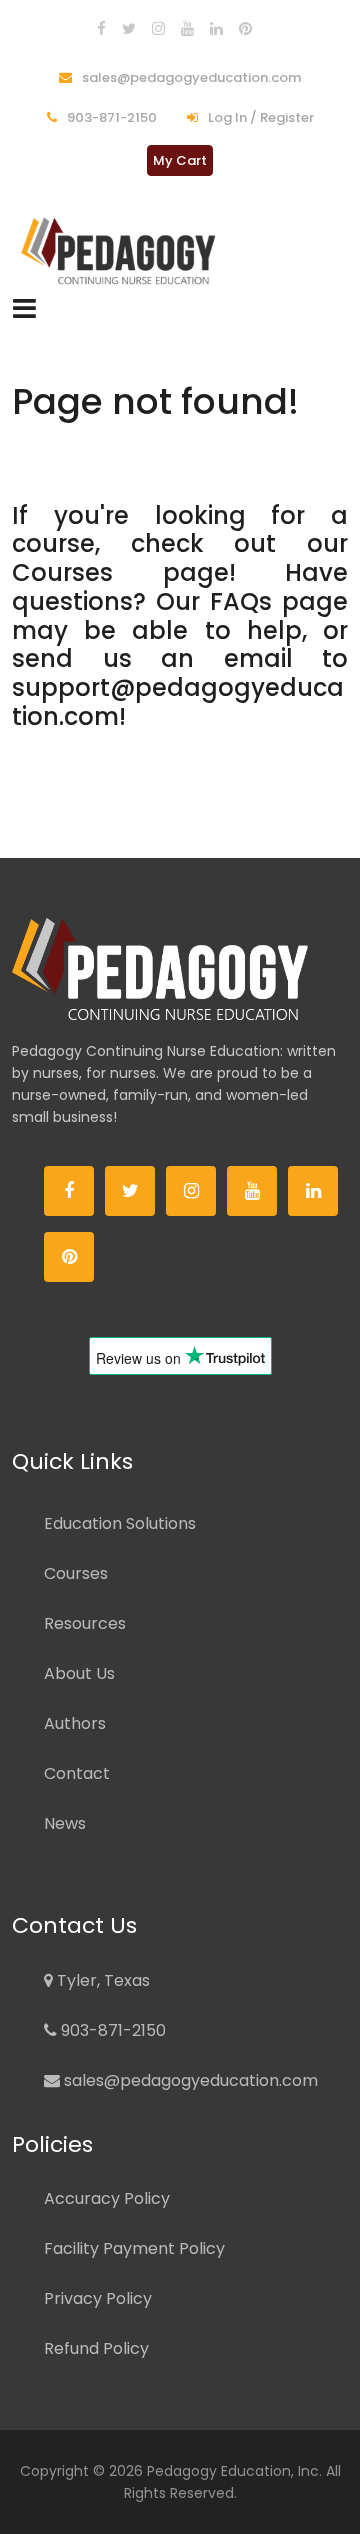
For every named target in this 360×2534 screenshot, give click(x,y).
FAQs (241, 601)
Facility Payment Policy (134, 2248)
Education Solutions (120, 1523)
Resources (85, 1623)
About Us (79, 1673)
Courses (62, 572)
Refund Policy (96, 2348)
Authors (75, 1723)
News (65, 1823)
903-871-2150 (110, 117)
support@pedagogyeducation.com (178, 702)
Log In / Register (259, 117)
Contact (77, 1773)
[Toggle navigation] (24, 308)
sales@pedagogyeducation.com (190, 77)
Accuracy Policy (107, 2198)
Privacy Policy (98, 2298)
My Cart (180, 160)
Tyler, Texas (101, 1980)
